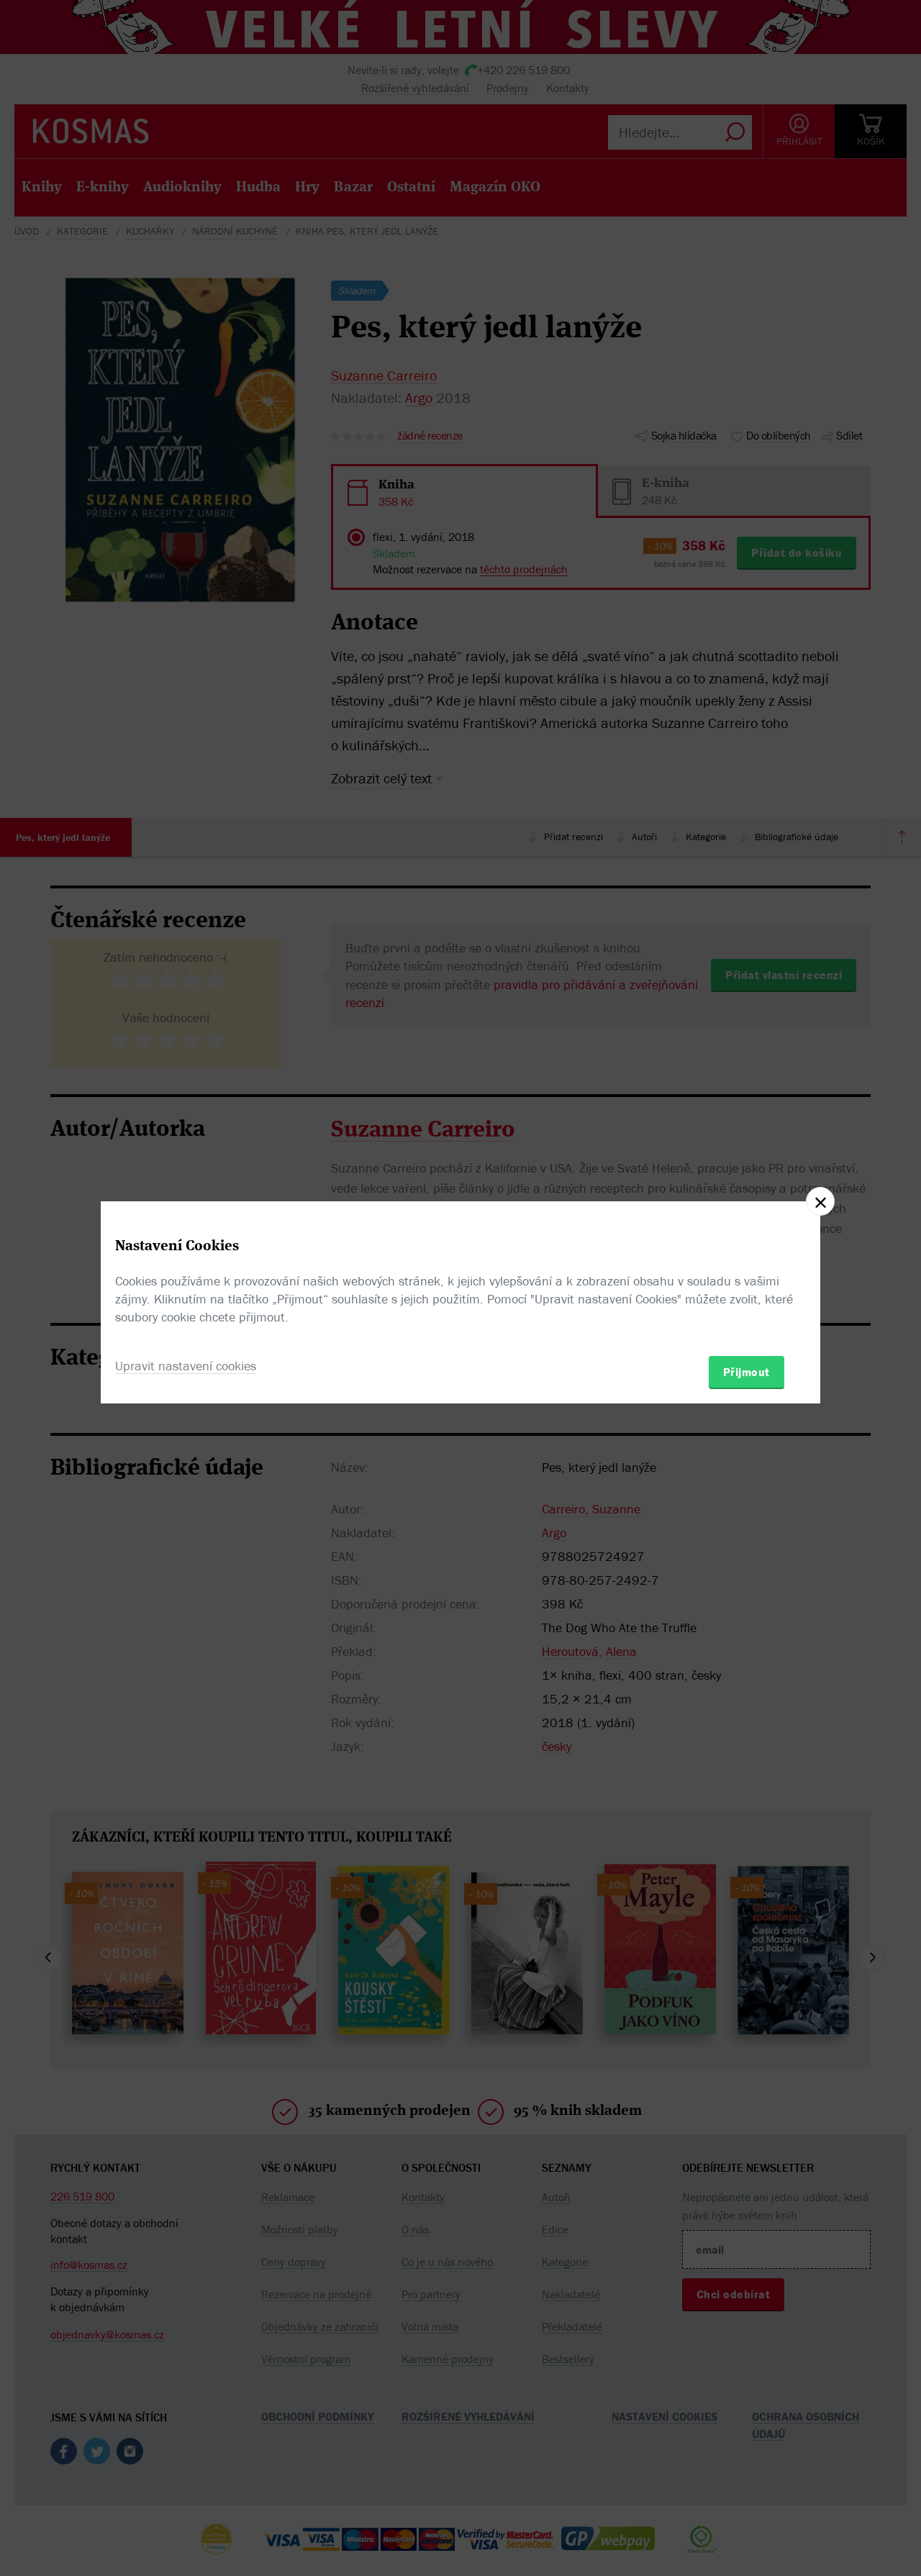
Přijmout (747, 1372)
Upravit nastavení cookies (186, 1366)
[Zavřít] (820, 1201)
